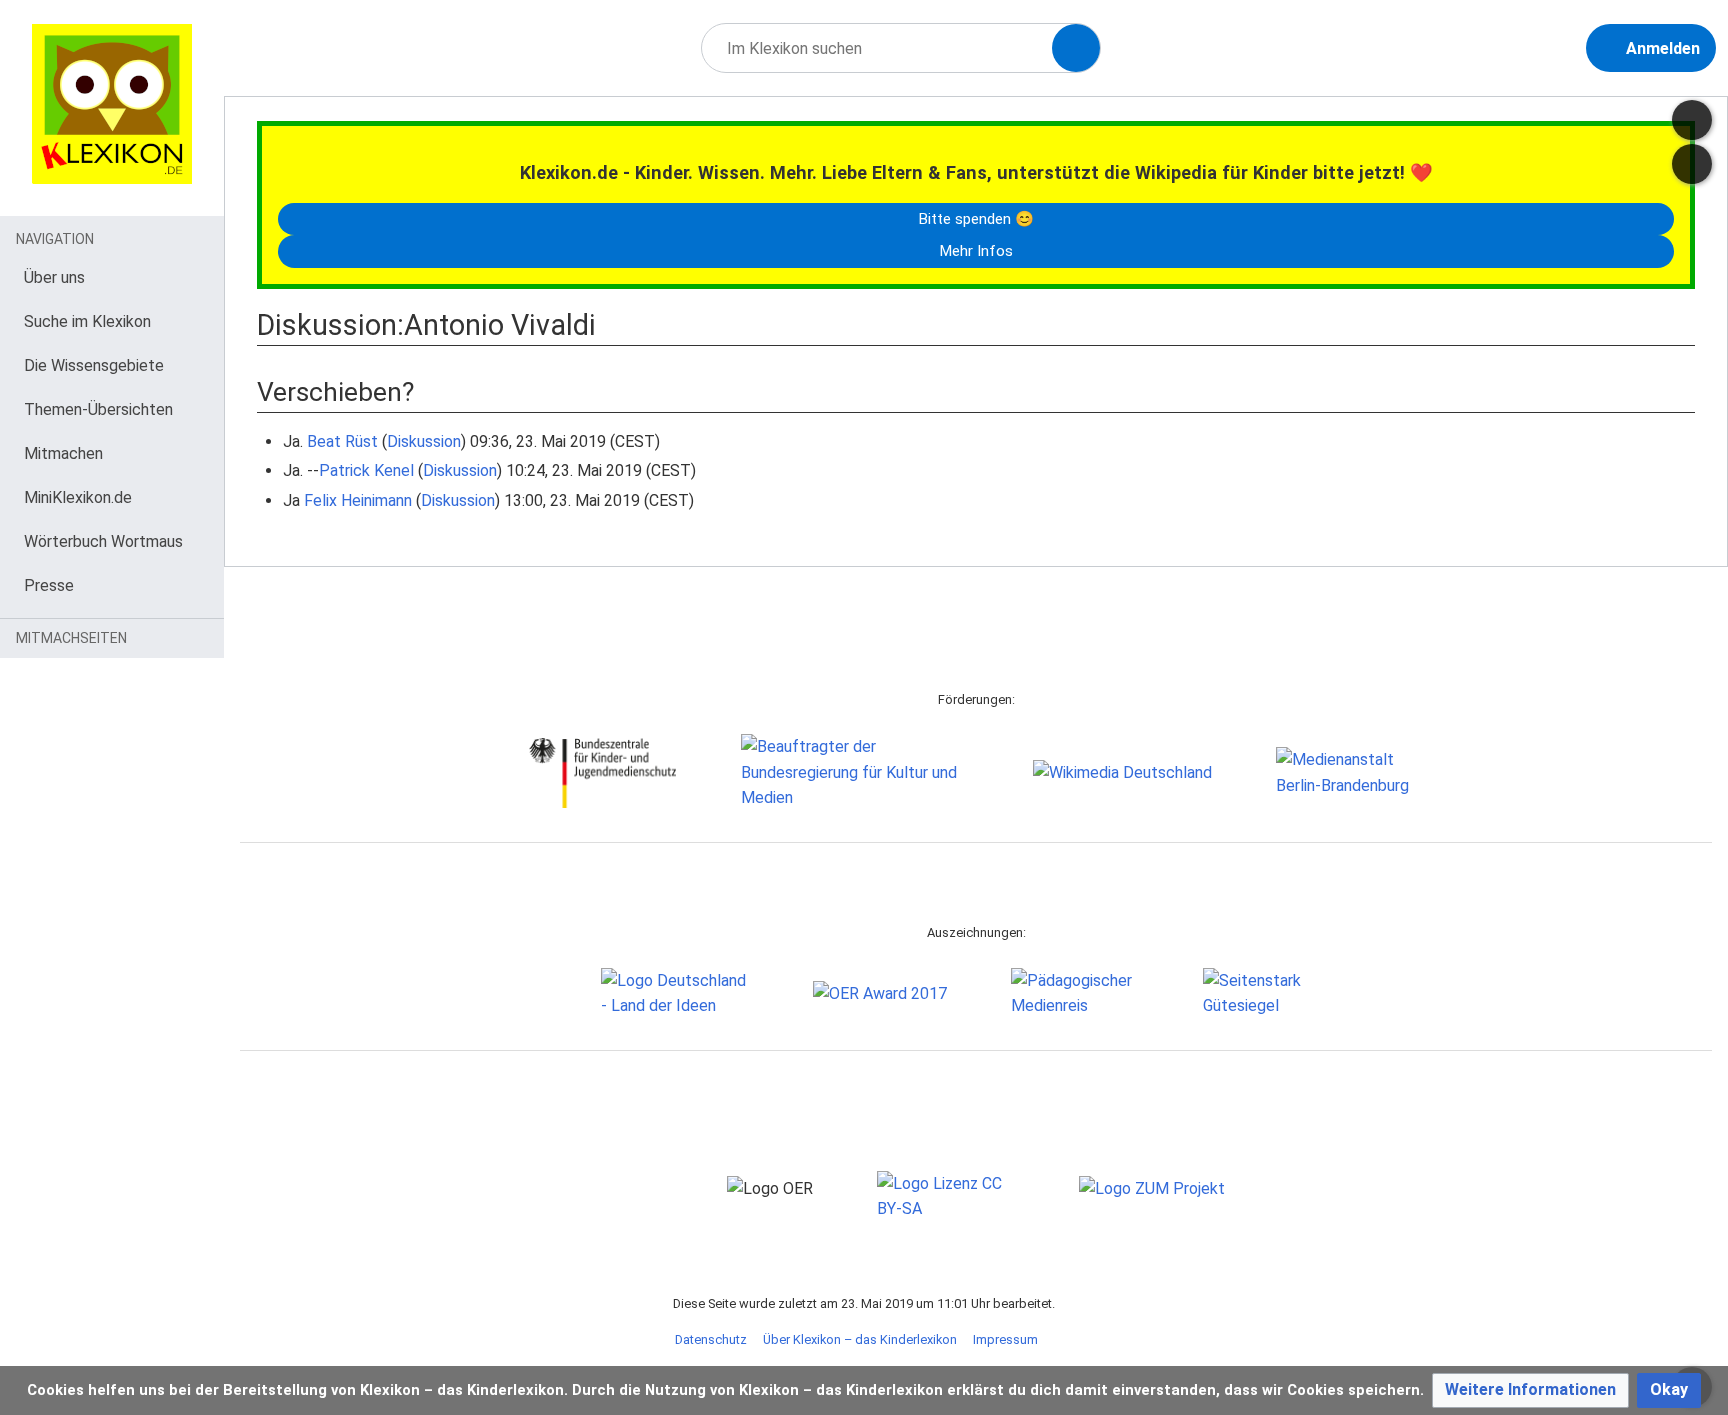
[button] (1530, 1390)
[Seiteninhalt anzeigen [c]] (1692, 120)
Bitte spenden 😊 (976, 219)
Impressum (1005, 1339)
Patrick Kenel (366, 470)
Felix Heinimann (358, 500)
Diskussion (424, 441)
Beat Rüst (342, 441)
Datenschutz (711, 1339)
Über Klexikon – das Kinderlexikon (860, 1339)
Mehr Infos (976, 251)
